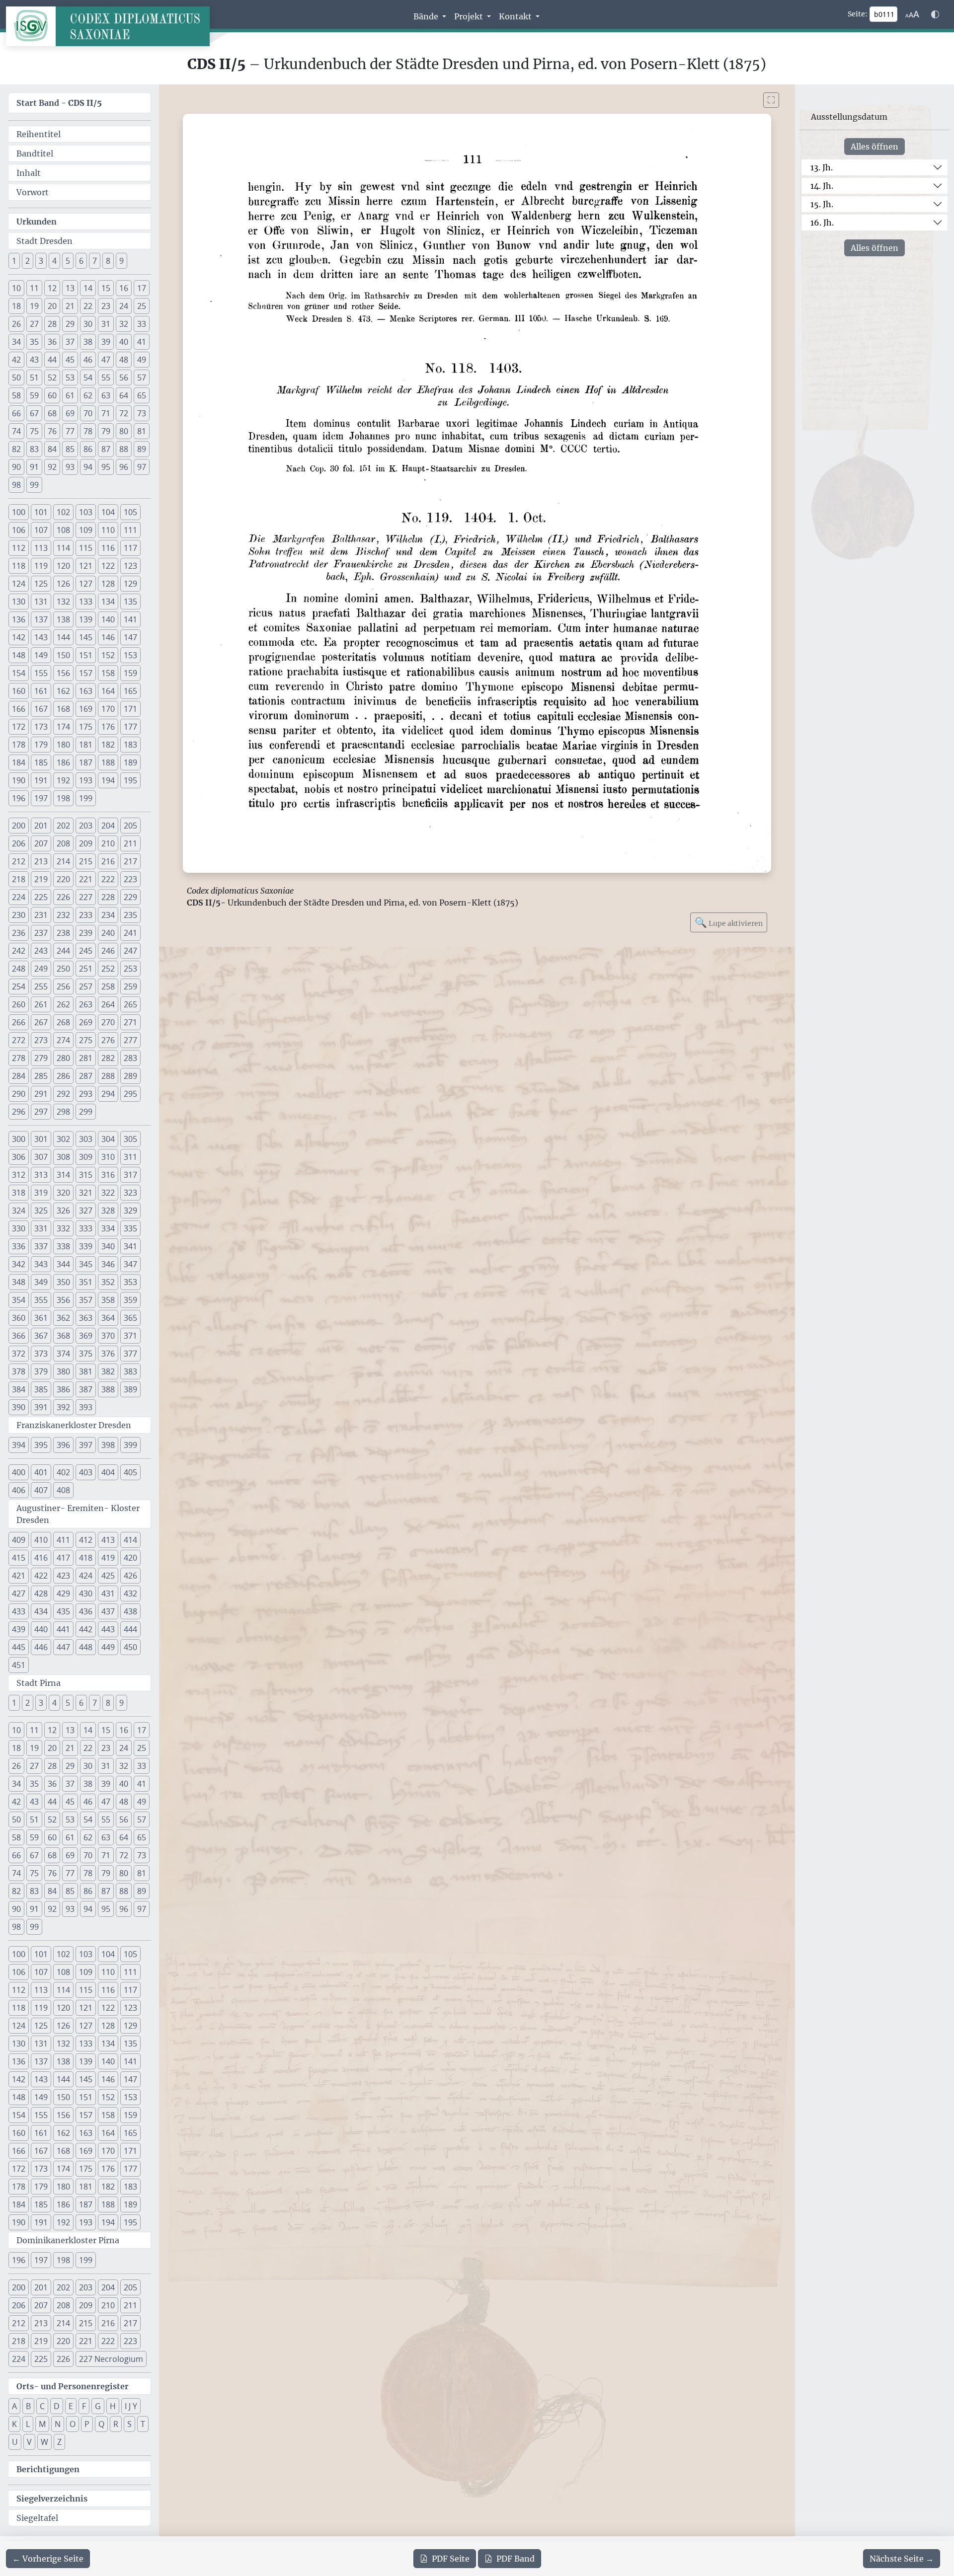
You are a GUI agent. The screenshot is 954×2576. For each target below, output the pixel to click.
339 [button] (86, 1246)
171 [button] (130, 709)
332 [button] (63, 1228)
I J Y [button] (131, 2406)
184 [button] (19, 762)
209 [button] (86, 843)
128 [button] (108, 584)
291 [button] (41, 1094)
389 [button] (130, 1389)
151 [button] (86, 655)
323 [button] (130, 1193)
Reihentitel (39, 134)
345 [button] (86, 1264)
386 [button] (63, 1389)
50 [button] (16, 378)
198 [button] (63, 798)
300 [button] (19, 1139)
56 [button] (124, 378)
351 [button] (86, 1282)
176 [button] (108, 727)
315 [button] (86, 1175)
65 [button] (142, 395)
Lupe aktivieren (729, 922)
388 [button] (108, 1389)
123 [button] (130, 566)
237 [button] (41, 933)
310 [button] (108, 1157)
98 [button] (16, 485)
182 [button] (108, 745)
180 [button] (63, 745)
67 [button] (34, 413)
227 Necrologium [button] (111, 2359)
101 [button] (41, 512)
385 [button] (41, 1389)
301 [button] (41, 1139)
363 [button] (86, 1318)
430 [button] (86, 1593)
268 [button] (63, 1022)
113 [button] (41, 548)
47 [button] (106, 360)
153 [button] (130, 655)
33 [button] (142, 324)
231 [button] (41, 915)
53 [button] (70, 378)
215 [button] (86, 861)
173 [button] (41, 727)
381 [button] (86, 1371)
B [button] (28, 2406)
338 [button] (63, 1246)
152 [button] (108, 655)
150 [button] (63, 655)
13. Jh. (822, 167)
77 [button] (70, 431)
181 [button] (86, 745)
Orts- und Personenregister (73, 2386)
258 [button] (108, 986)
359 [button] (130, 1300)
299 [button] (86, 1112)
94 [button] (88, 467)
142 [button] (19, 637)
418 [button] (86, 1558)
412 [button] (86, 1540)
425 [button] (108, 1576)
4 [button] (54, 261)
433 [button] (19, 1611)
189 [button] (130, 762)
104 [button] (108, 512)
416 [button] (41, 1558)
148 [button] (19, 655)
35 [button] (34, 342)
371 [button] (130, 1336)
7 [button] (95, 261)
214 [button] (63, 861)
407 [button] (41, 1490)
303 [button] (86, 1139)
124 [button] (19, 584)
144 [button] (63, 637)
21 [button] (70, 306)
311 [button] (130, 1157)
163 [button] (86, 691)
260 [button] (19, 1004)
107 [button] (41, 530)
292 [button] (63, 1094)
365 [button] (130, 1318)
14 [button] (88, 288)
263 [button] (86, 1004)
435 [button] (63, 1611)
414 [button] (130, 1540)
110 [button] (108, 530)
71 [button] (106, 413)
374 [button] (63, 1354)
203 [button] (86, 826)
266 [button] (19, 1022)
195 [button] (130, 780)
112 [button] (19, 548)
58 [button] (16, 395)
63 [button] (106, 395)
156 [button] (63, 673)
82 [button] (16, 449)
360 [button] (19, 1318)
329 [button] (130, 1211)
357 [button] (86, 1300)
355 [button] (41, 1300)
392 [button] (63, 1407)
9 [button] (121, 261)
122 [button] (108, 566)
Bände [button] (427, 16)
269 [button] (86, 1022)
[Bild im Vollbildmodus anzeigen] (771, 100)
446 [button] (41, 1647)
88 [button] (124, 449)
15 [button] (106, 288)
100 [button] (19, 512)
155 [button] (41, 673)
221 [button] (86, 879)
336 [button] (19, 1246)
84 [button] (52, 449)
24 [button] (124, 306)
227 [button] (86, 897)
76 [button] (52, 431)
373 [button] (41, 1354)
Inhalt (29, 173)
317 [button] (130, 1175)
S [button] (129, 2424)
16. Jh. (822, 223)
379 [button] (41, 1371)
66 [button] (16, 413)
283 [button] (130, 1058)
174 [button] (63, 727)
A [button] (14, 2406)
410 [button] (41, 1540)
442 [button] (86, 1629)
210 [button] (108, 843)
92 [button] (52, 467)
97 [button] (142, 467)
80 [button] (124, 431)
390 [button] (19, 1407)
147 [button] (130, 637)
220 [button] (63, 879)
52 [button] (52, 378)
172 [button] (19, 727)
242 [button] (19, 951)
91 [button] (34, 467)
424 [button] (86, 1576)
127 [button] (86, 584)
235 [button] (130, 915)
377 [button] (130, 1354)
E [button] (71, 2406)
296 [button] (19, 1112)
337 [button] (41, 1246)
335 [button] (130, 1228)
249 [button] (41, 969)
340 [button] (108, 1246)
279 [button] (41, 1058)
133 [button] (86, 602)
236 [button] (19, 933)
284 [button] (19, 1076)
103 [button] (86, 512)
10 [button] (16, 288)
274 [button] (63, 1040)
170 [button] (108, 709)
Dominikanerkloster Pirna (68, 2240)
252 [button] (108, 969)
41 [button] (142, 342)
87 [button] (106, 449)
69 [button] (70, 413)
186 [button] (63, 762)
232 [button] (63, 915)
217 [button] (130, 861)
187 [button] (86, 762)
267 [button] (41, 1022)
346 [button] (108, 1264)
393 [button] (86, 1407)
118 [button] (19, 566)
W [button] (44, 2442)
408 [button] (63, 1490)
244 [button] (63, 951)
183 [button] (130, 745)
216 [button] (108, 861)
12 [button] (52, 288)
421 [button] (19, 1576)
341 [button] (130, 1246)
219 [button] (41, 879)
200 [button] (19, 826)
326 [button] (63, 1211)
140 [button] (108, 619)
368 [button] (63, 1336)
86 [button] (88, 449)
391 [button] (41, 1407)
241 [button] (130, 933)
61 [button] (70, 395)
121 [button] (86, 566)
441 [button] (63, 1629)
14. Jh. (822, 186)
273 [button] (41, 1040)
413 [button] (108, 1540)
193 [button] (86, 780)
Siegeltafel (37, 2518)
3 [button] (41, 261)
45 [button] (70, 360)
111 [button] (130, 530)
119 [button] (41, 566)
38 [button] (88, 342)
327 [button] (86, 1211)
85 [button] (70, 449)
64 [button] (124, 395)
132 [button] (63, 602)
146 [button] (108, 637)
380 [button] (63, 1371)
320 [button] (63, 1193)
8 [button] (108, 261)
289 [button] (130, 1076)
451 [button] (19, 1665)
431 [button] (108, 1593)
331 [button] (41, 1228)
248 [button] (19, 969)
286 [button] (63, 1076)
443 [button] (108, 1629)
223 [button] (130, 879)
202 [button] (63, 826)
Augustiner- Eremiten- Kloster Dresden (78, 1514)
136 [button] (19, 619)
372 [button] (19, 1354)
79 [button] (106, 431)
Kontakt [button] (516, 16)
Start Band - (59, 103)
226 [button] (63, 897)
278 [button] (19, 1058)
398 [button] (108, 1445)
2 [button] (28, 261)
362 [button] (63, 1318)
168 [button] (63, 709)
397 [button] (86, 1445)
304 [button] (108, 1139)
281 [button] (86, 1058)
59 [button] (34, 395)
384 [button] (19, 1389)
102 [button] (63, 512)
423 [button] (63, 1576)
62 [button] (88, 395)
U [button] (15, 2442)
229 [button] (130, 897)
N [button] (58, 2424)
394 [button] (19, 1445)
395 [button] (41, 1445)
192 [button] (63, 780)
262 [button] (63, 1004)
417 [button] (63, 1558)
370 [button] (108, 1336)
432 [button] (130, 1593)
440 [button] (41, 1629)
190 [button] (19, 780)
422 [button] (41, 1576)
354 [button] (19, 1300)
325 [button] (41, 1211)
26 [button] (16, 324)
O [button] (73, 2424)
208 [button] (63, 843)
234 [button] (108, 915)
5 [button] (68, 261)
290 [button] (19, 1094)
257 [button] (86, 986)
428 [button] (41, 1593)
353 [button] (130, 1282)
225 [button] (41, 897)
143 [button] (41, 637)
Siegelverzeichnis (52, 2499)
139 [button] (86, 619)
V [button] (29, 2442)
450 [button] (130, 1647)
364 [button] (108, 1318)
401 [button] (41, 1472)
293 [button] (86, 1094)
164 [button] (108, 691)
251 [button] (86, 969)
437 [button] (108, 1611)
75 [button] (34, 431)
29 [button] (70, 324)
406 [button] (19, 1490)
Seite (451, 2559)
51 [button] (34, 378)
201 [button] (41, 826)
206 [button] (19, 843)
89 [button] (142, 449)
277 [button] (130, 1040)
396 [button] (63, 1445)
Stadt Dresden (44, 241)
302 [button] (63, 1139)
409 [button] (19, 1540)
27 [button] (34, 324)
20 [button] (52, 306)
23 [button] (106, 306)
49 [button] (142, 360)
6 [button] (81, 261)
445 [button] (19, 1647)
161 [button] (41, 691)
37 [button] (70, 342)
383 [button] (130, 1371)
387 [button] (86, 1389)
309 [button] (86, 1157)
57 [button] (142, 378)
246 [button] (108, 951)
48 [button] (124, 360)
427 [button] (19, 1593)
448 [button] (86, 1647)
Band (516, 2559)
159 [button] (130, 673)
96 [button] (124, 467)
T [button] (143, 2424)
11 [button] (34, 288)
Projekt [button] (470, 16)
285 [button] (41, 1076)
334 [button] (108, 1228)
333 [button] (86, 1228)
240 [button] (108, 933)
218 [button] (19, 879)
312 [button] (19, 1175)
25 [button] (142, 306)
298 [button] (63, 1112)
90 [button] (16, 467)
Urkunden (37, 222)
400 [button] (19, 1472)
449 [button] (108, 1647)
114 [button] (63, 548)
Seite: (858, 14)
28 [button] (52, 324)
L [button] (28, 2424)
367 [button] (41, 1336)
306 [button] (19, 1157)
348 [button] (19, 1282)
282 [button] (108, 1058)
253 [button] (130, 969)
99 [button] (34, 485)
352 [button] (108, 1282)
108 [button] (63, 530)
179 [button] (41, 745)
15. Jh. (822, 204)
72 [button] (124, 413)
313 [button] (41, 1175)
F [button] (84, 2406)
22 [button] (88, 306)
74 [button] (16, 431)
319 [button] (41, 1193)
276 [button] (108, 1040)
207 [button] (41, 843)
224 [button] (19, 897)
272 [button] (19, 1040)
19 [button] (34, 306)
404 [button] (108, 1472)
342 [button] (19, 1264)
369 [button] (86, 1336)
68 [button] (52, 413)
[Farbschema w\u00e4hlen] (935, 14)
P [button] (87, 2424)
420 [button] (130, 1558)
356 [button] (63, 1300)
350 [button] (63, 1282)
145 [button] (86, 637)
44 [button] (52, 360)
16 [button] (124, 288)
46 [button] (88, 360)
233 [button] (86, 915)
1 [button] (14, 261)
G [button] (98, 2406)
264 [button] (108, 1004)
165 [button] (130, 691)
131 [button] (41, 602)
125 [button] (41, 584)
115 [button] (86, 548)
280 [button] (63, 1058)
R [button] (116, 2424)
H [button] (113, 2406)
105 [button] (130, 512)
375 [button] (86, 1354)
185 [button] (41, 762)
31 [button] (106, 324)
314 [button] (63, 1175)
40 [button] (124, 342)
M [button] (42, 2424)
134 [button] (108, 602)
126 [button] (63, 584)
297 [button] (41, 1112)
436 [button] (86, 1611)
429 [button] (63, 1593)
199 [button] (86, 798)
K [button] (14, 2424)
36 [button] (52, 342)
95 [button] (106, 467)
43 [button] (34, 360)
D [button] (57, 2406)
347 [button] (130, 1264)
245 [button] (86, 951)
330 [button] (19, 1228)
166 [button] (19, 709)
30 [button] (88, 324)
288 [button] (108, 1076)
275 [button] (86, 1040)
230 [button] (19, 915)
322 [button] (108, 1193)
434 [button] (41, 1611)
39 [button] (106, 342)
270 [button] (108, 1022)
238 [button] (63, 933)
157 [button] (86, 673)
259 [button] (130, 986)
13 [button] (70, 288)
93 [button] (70, 467)
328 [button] (108, 1211)
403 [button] (86, 1472)
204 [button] (108, 826)
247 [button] (130, 951)
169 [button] (86, 709)
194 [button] (108, 780)
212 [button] (19, 861)
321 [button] (86, 1193)
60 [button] (52, 395)
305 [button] (130, 1139)
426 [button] (130, 1576)
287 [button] (86, 1076)
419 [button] (108, 1558)
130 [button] (19, 602)
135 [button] (130, 602)
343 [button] (41, 1264)
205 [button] (130, 826)
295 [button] (130, 1094)
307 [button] (41, 1157)
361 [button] (41, 1318)
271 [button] (130, 1022)
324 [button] (19, 1211)
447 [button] (63, 1647)
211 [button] (130, 843)
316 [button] (108, 1175)
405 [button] (130, 1472)
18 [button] (16, 306)
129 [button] (130, 584)
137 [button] (41, 619)
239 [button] (86, 933)
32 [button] (124, 324)
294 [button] (108, 1094)
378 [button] (19, 1371)
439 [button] (19, 1629)
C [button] (42, 2406)
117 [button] (130, 548)
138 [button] (63, 619)
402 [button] (63, 1472)
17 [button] (142, 288)
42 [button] (16, 360)
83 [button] (34, 449)
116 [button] (108, 548)
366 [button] (19, 1336)
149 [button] (41, 655)
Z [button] (59, 2442)
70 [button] (88, 413)
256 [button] (63, 986)
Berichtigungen (48, 2469)
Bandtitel (35, 153)
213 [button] (41, 861)
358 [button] (108, 1300)
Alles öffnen (874, 147)
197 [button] (41, 798)
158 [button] (108, 673)
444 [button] (130, 1629)
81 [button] (142, 431)
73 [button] (142, 413)
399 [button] (130, 1445)
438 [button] (130, 1611)
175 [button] (86, 727)
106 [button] (19, 530)
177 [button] (130, 727)
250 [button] (63, 969)
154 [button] (19, 673)
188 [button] (108, 762)
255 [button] (41, 986)
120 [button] (63, 566)
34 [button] (16, 342)
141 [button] (130, 619)
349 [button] (41, 1282)
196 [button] (19, 798)
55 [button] (106, 378)
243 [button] (41, 951)
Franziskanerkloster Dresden (74, 1425)
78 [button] (88, 431)
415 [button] (19, 1558)
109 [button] (86, 530)
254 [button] (19, 986)
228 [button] (108, 897)
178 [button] (19, 745)
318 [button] (19, 1193)
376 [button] (108, 1354)
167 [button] (41, 709)
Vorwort (33, 192)
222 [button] (108, 879)
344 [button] (63, 1264)
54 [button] (88, 378)
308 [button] (63, 1157)
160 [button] (19, 691)
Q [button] (101, 2424)
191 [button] (41, 780)
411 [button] (63, 1540)
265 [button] (130, 1004)
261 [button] (41, 1004)
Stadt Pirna (39, 1683)
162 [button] (63, 691)
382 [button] (108, 1371)
